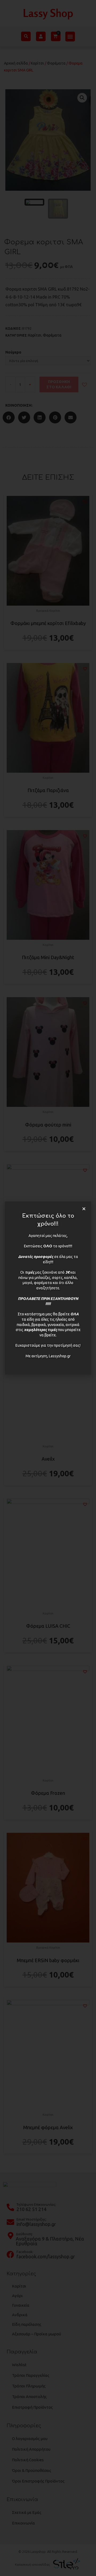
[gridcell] (48, 1301)
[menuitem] (48, 1309)
